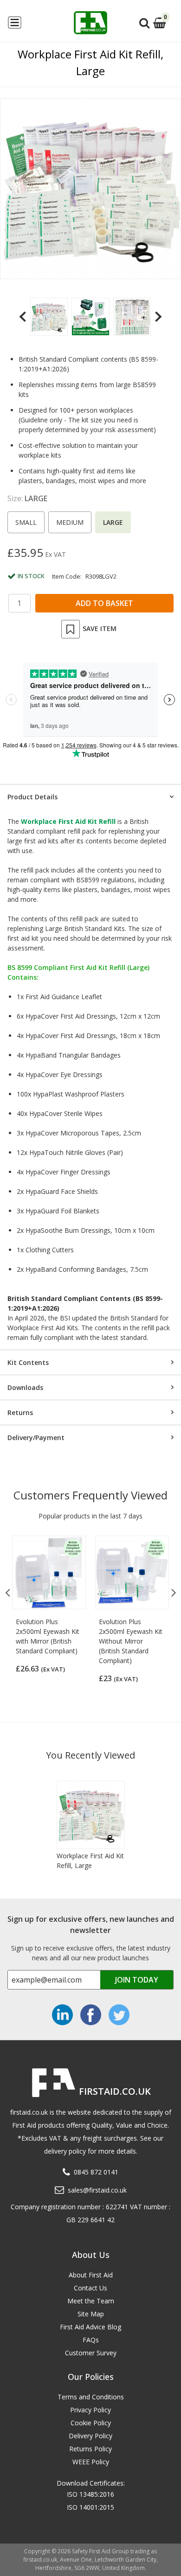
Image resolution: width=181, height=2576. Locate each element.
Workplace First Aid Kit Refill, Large (90, 1861)
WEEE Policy (91, 2462)
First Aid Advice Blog (90, 2327)
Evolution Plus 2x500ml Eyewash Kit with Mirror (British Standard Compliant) (48, 1636)
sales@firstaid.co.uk (97, 2190)
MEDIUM (70, 522)
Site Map (91, 2314)
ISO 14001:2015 (90, 2507)
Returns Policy (90, 2449)
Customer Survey (91, 2353)
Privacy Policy (90, 2410)
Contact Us (90, 2288)
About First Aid (91, 2275)
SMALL (26, 522)
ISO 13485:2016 (90, 2494)
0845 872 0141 (96, 2172)
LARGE (113, 522)
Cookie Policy (91, 2423)
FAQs (91, 2340)
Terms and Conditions (91, 2397)
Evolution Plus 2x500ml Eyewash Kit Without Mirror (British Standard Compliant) (131, 1641)
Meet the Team (91, 2301)
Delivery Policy (90, 2436)
